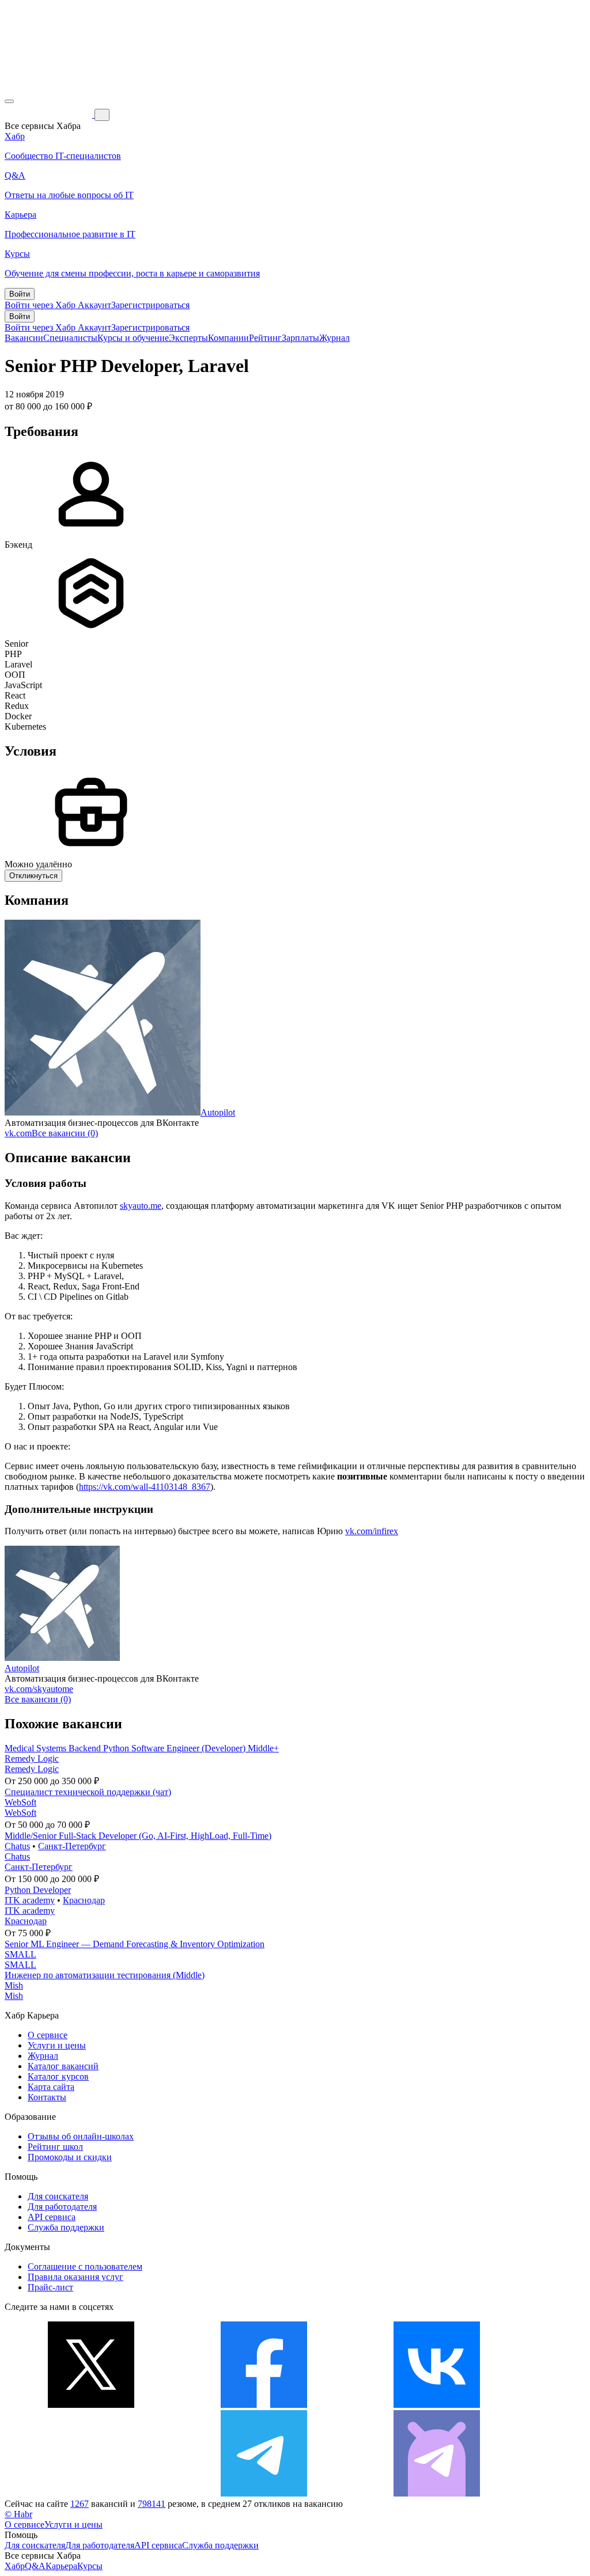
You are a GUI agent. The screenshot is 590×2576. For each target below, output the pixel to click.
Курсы (90, 2566)
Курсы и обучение (133, 338)
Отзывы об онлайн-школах (81, 2136)
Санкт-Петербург (72, 1846)
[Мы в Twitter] (91, 2405)
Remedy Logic (32, 1759)
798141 (152, 2504)
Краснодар (84, 1900)
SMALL (20, 1954)
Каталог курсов (58, 2076)
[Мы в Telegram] (264, 2493)
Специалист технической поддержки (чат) (88, 1792)
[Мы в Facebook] (264, 2405)
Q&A (35, 2566)
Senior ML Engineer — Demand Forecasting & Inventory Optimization (135, 1944)
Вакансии (24, 338)
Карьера (61, 2566)
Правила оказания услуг (75, 2277)
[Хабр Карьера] (50, 114)
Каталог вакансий (63, 2066)
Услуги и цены (57, 2045)
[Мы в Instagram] (91, 2493)
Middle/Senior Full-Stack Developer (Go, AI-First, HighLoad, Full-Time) (138, 1836)
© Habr (18, 2514)
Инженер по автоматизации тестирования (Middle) (105, 1975)
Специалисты (70, 338)
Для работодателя (62, 2207)
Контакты (47, 2097)
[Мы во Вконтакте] (437, 2405)
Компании (228, 338)
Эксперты (188, 338)
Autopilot (218, 1112)
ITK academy (30, 1900)
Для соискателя (58, 2196)
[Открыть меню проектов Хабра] (9, 101)
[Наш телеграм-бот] (437, 2493)
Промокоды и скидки (70, 2157)
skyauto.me (141, 1206)
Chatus (17, 1846)
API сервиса (52, 2217)
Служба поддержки (66, 2227)
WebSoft (20, 1802)
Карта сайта (51, 2087)
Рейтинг (265, 338)
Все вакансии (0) (65, 1133)
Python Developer (38, 1890)
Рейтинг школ (55, 2147)
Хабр (15, 2566)
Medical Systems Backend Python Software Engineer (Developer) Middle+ (142, 1748)
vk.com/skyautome (39, 1689)
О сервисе (48, 2035)
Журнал (334, 338)
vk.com (18, 1133)
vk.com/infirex (372, 1531)
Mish (14, 1985)
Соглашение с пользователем (85, 2266)
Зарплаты (300, 338)
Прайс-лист (50, 2287)
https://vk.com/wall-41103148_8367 (145, 1487)
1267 (80, 2504)
